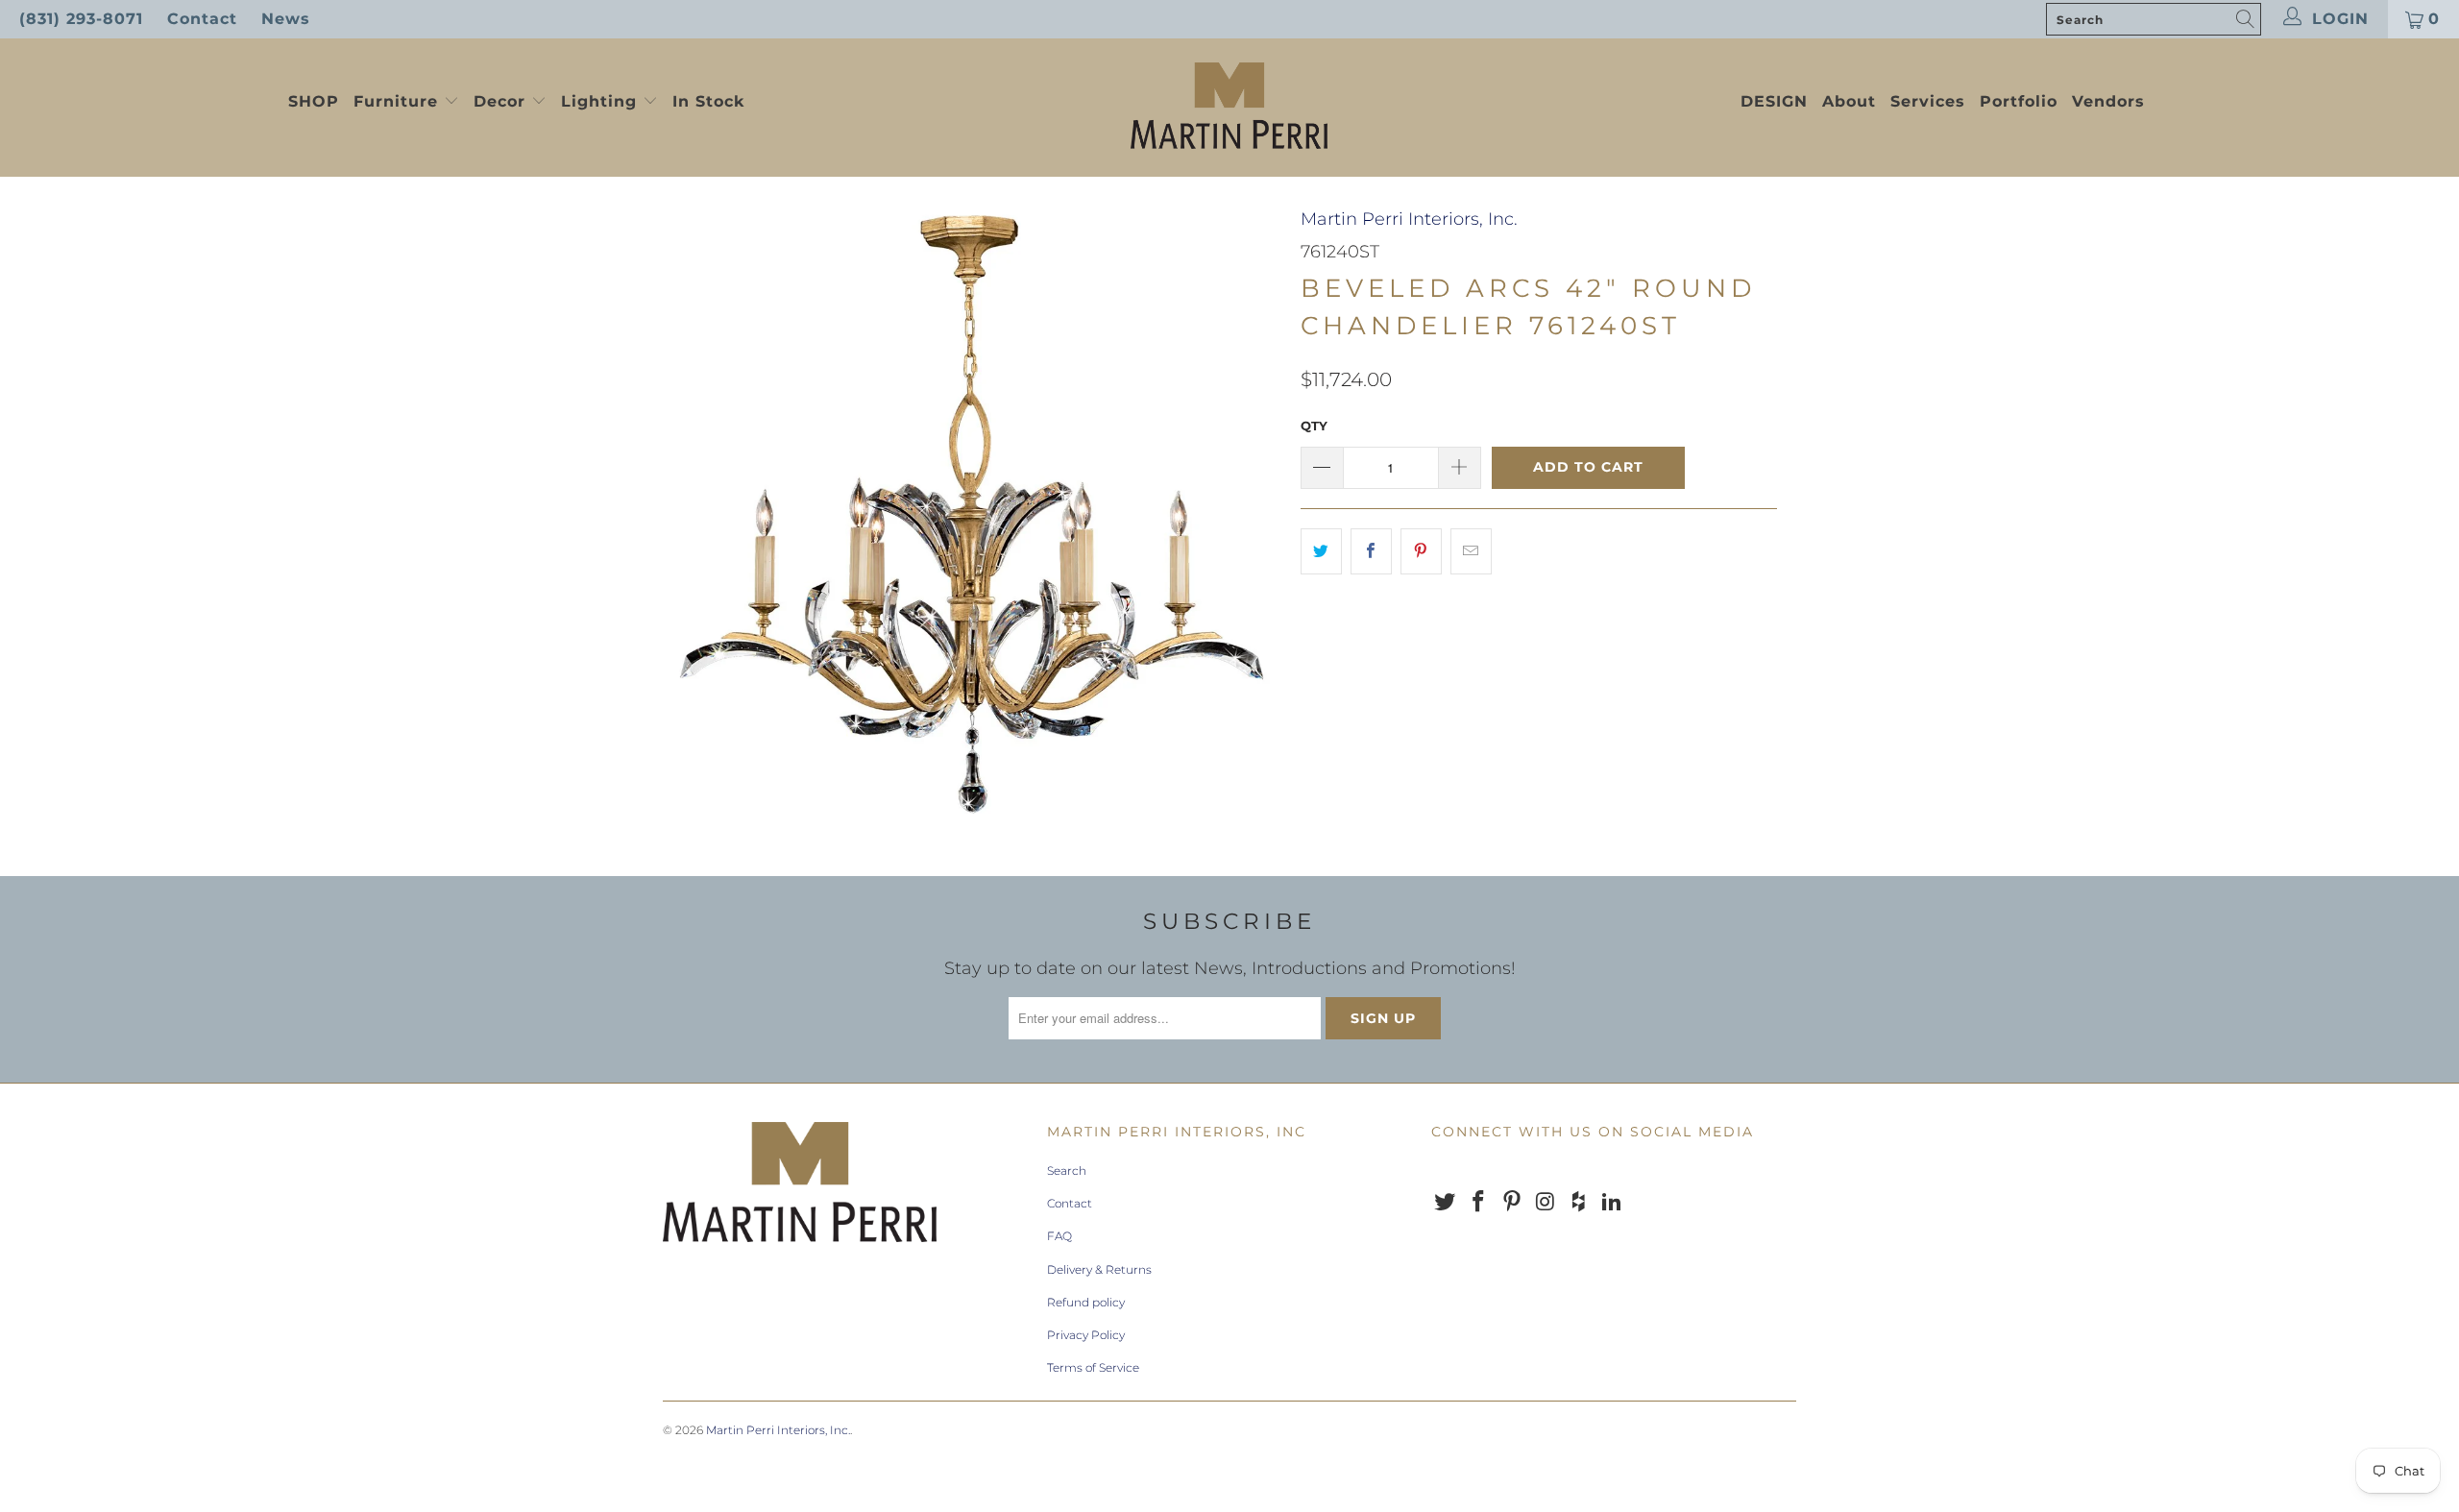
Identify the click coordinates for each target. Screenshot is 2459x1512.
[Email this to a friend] (1471, 552)
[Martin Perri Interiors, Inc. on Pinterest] (1512, 1203)
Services (1928, 101)
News (286, 19)
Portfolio (2019, 101)
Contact (202, 19)
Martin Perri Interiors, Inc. (1409, 219)
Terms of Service (1093, 1367)
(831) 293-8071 (81, 19)
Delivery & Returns (1099, 1269)
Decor (502, 101)
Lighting (602, 101)
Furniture (396, 101)
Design (1774, 101)
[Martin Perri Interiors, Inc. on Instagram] (1546, 1203)
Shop (314, 101)
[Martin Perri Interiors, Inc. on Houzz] (1579, 1203)
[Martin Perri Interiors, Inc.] (1229, 108)
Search (1067, 1171)
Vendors (2108, 101)
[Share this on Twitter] (1321, 552)
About (1849, 101)
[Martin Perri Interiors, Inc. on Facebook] (1479, 1203)
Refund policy (1086, 1302)
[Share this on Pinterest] (1421, 552)
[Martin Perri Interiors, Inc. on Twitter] (1446, 1203)
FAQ (1059, 1236)
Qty (1314, 426)
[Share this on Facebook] (1371, 552)
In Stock (708, 101)
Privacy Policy (1086, 1335)
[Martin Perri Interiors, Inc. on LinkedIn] (1612, 1203)
